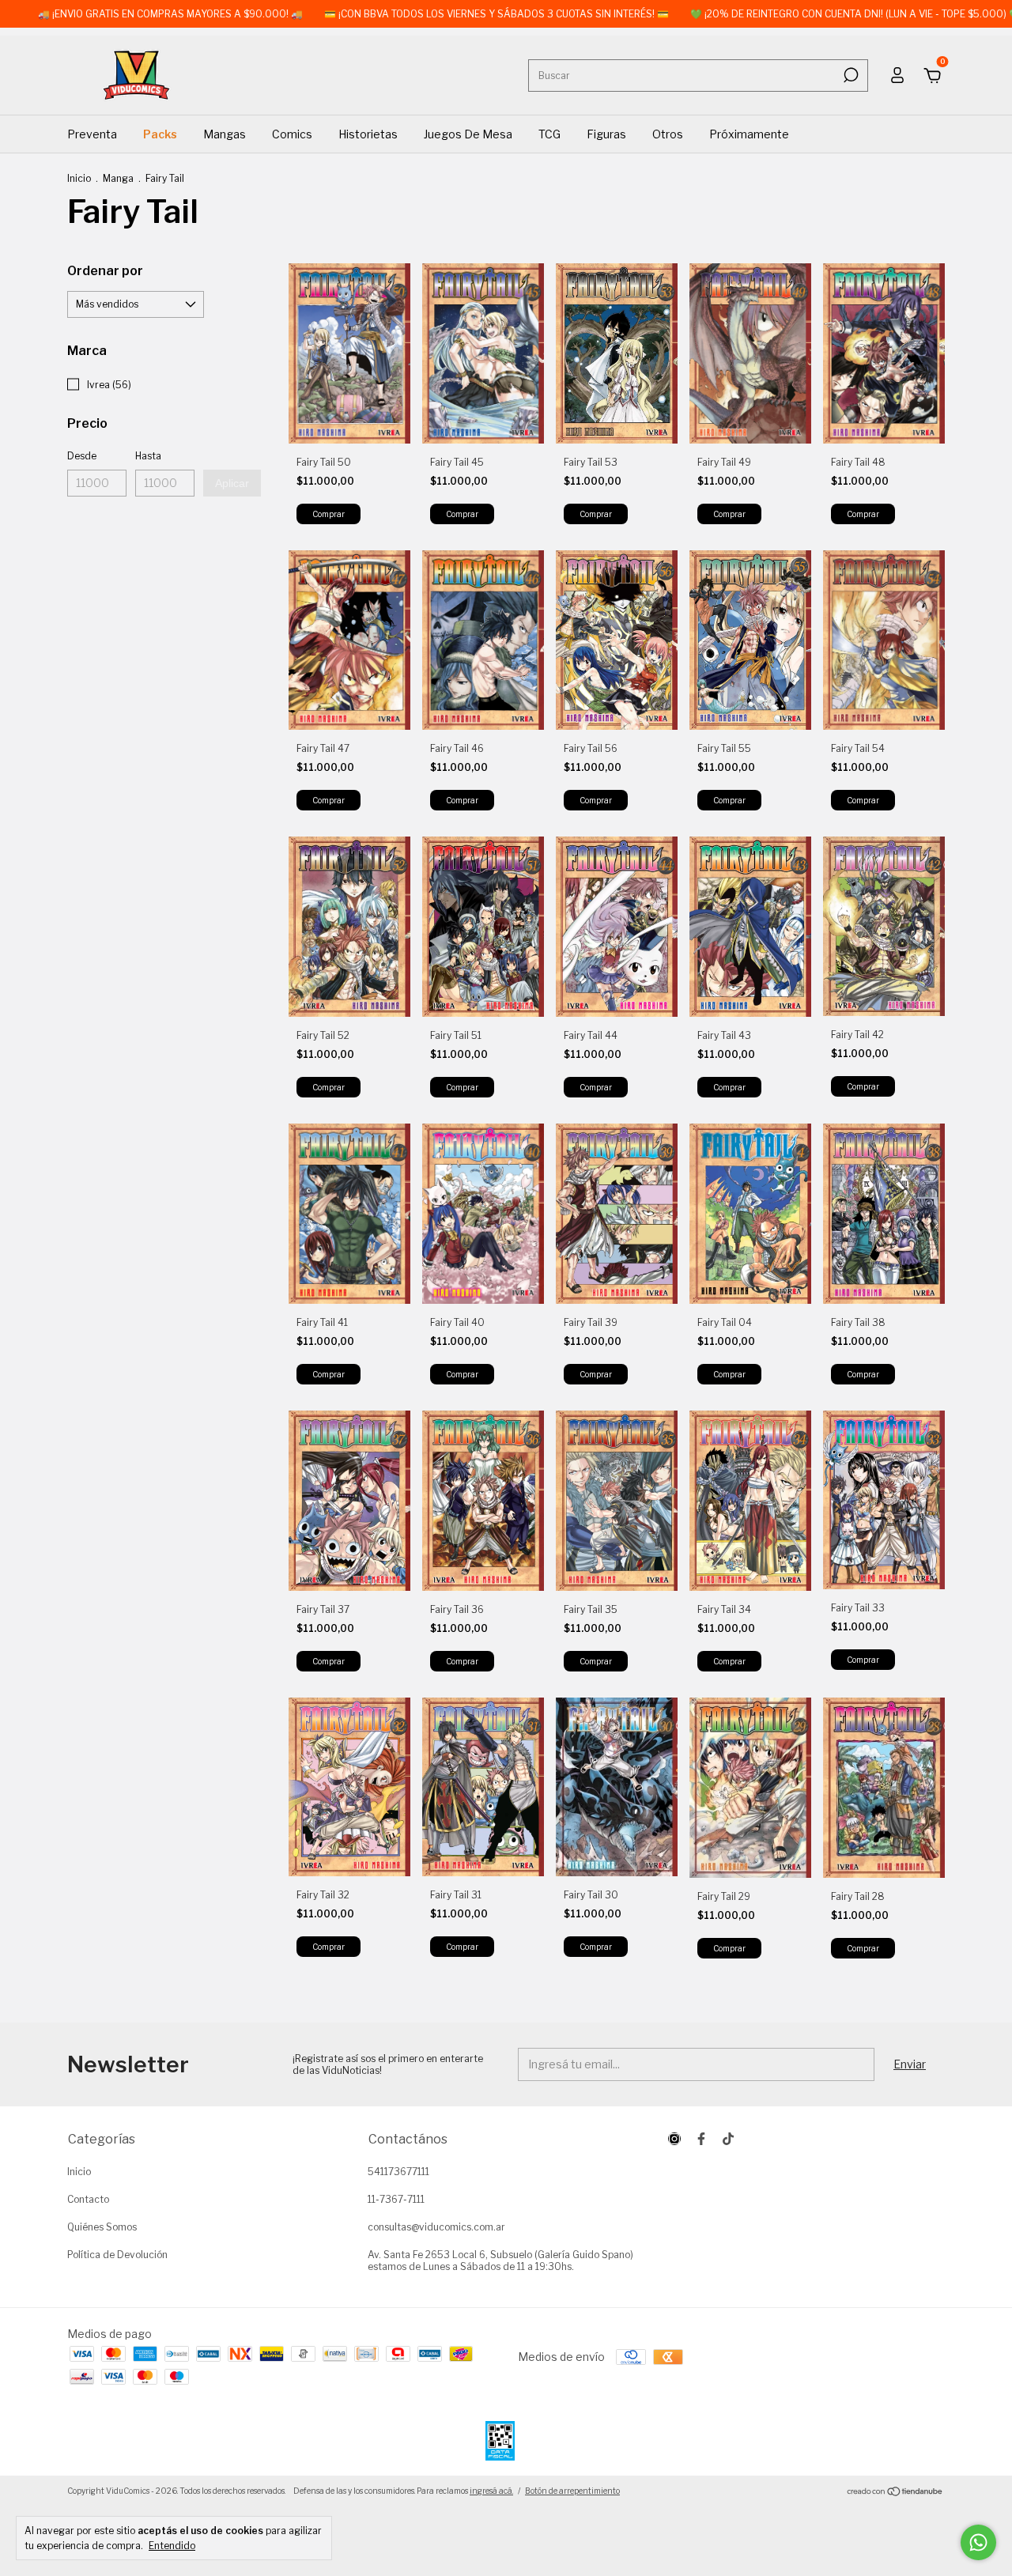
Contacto (88, 2199)
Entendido (172, 2546)
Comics (292, 134)
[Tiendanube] (895, 2493)
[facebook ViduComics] (701, 2139)
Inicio (79, 178)
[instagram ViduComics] (674, 2139)
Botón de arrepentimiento (572, 2491)
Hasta (148, 456)
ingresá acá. (491, 2491)
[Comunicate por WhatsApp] (978, 2542)
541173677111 (398, 2172)
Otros (668, 134)
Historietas (368, 134)
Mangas (225, 134)
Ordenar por (105, 271)
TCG (549, 134)
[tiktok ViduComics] (728, 2139)
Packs (160, 134)
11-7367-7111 (396, 2199)
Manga (118, 178)
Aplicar (232, 483)
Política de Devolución (117, 2255)
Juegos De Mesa (468, 134)
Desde (82, 456)
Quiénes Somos (102, 2227)
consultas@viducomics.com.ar (436, 2227)
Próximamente (749, 134)
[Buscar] (850, 75)
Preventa (92, 134)
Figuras (606, 134)
